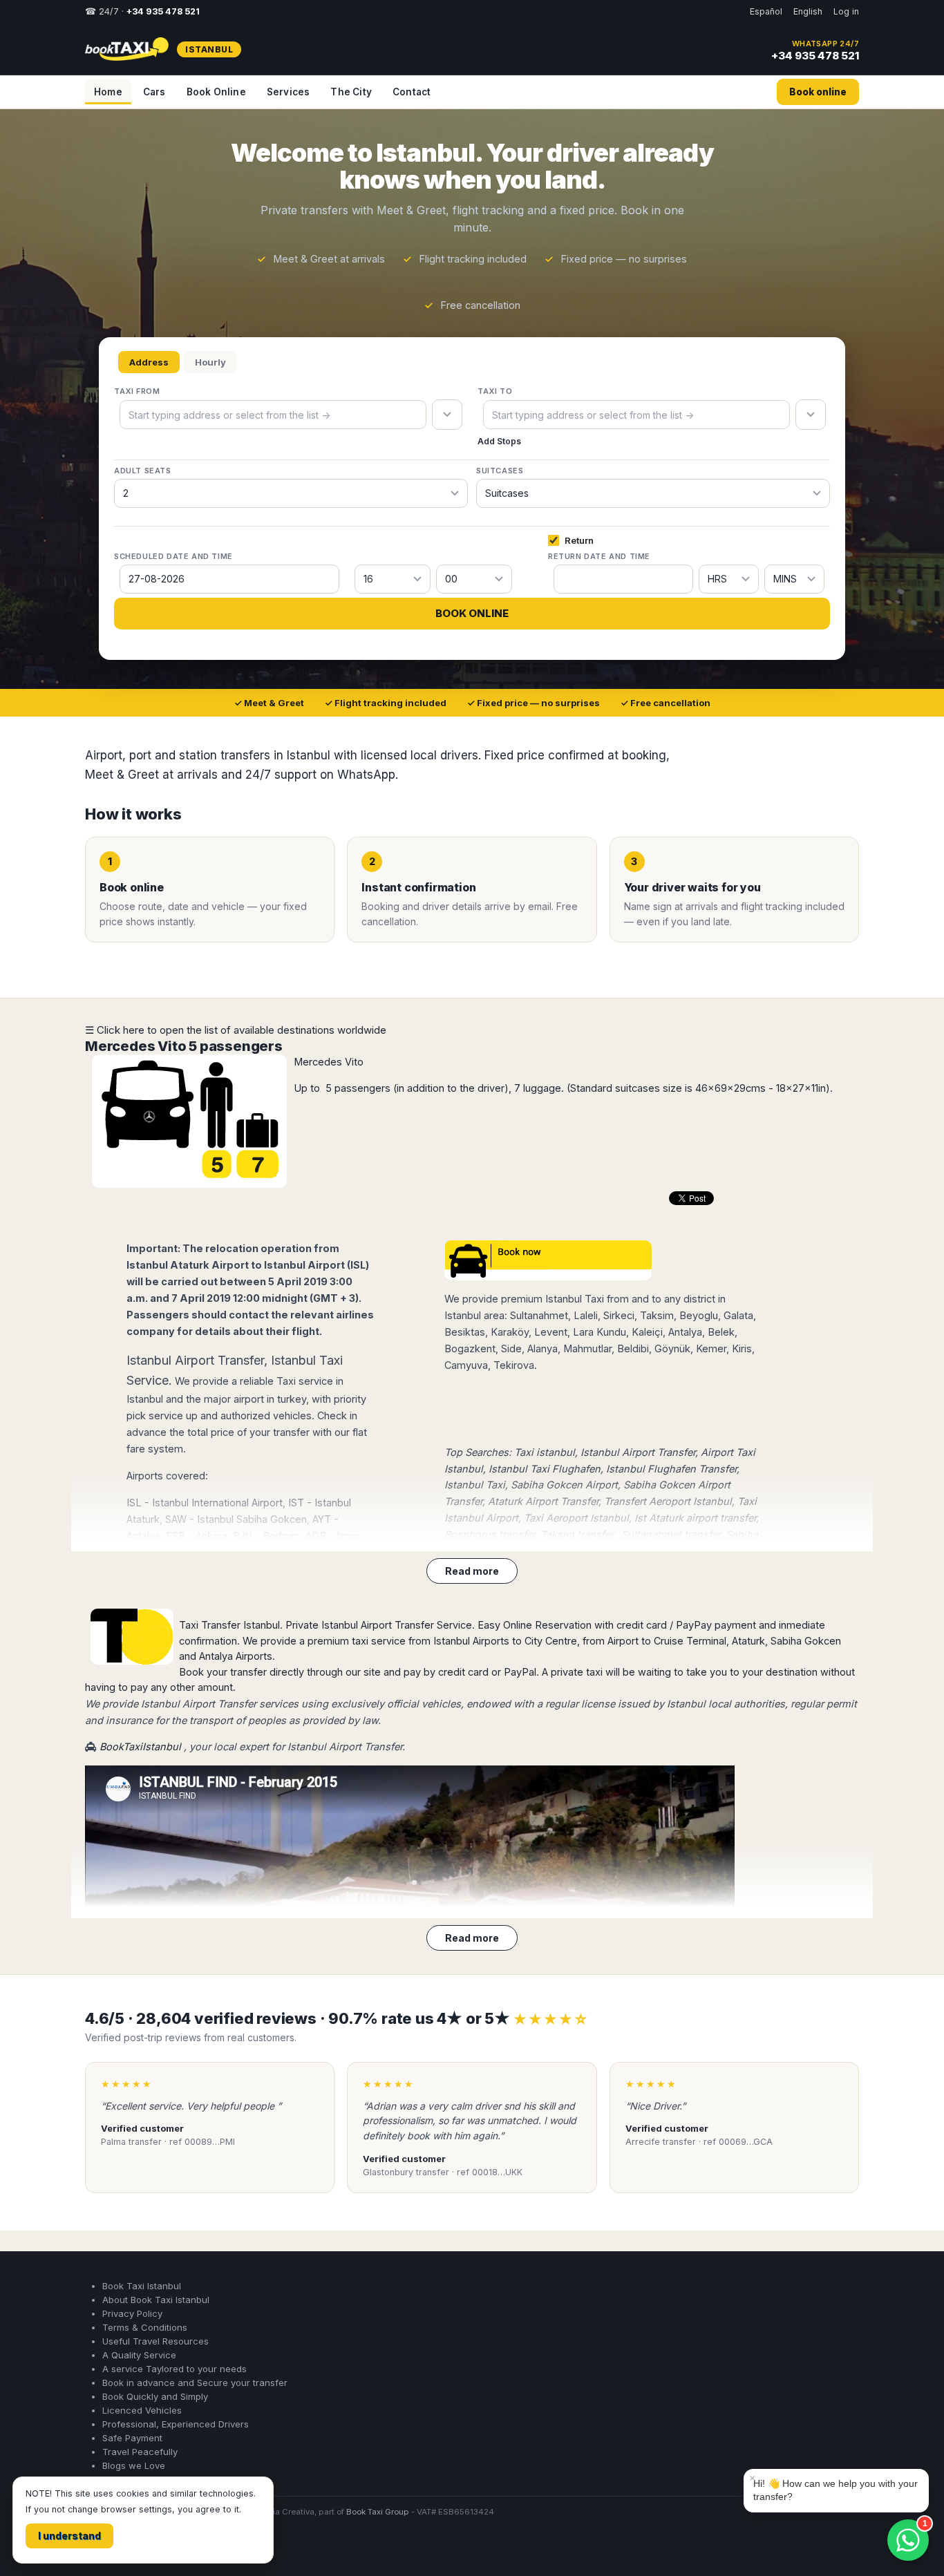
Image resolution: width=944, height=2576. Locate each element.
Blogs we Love (134, 2465)
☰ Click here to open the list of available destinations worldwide (236, 1030)
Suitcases (500, 471)
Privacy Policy (132, 2313)
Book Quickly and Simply (155, 2396)
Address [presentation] (149, 362)
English (808, 11)
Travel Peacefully (140, 2452)
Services (289, 92)
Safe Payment (132, 2438)
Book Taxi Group (378, 2512)
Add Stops (499, 441)
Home (108, 92)
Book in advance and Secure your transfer (195, 2383)
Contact (412, 92)
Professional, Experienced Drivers (176, 2424)
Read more (472, 1571)
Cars (154, 92)
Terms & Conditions (145, 2327)
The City (351, 92)
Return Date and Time (599, 556)
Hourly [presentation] (210, 362)
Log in (846, 11)
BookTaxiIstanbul (140, 1746)
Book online (818, 92)
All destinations (128, 2549)
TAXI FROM (137, 391)
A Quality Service (139, 2355)
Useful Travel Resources (155, 2341)
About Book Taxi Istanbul (156, 2300)
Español (766, 11)
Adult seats (143, 471)
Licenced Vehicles (142, 2410)
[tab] (149, 362)
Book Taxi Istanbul (142, 2286)
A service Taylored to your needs (174, 2369)
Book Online (216, 92)
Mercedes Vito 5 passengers (184, 1046)
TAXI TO (495, 391)
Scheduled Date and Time (173, 556)
